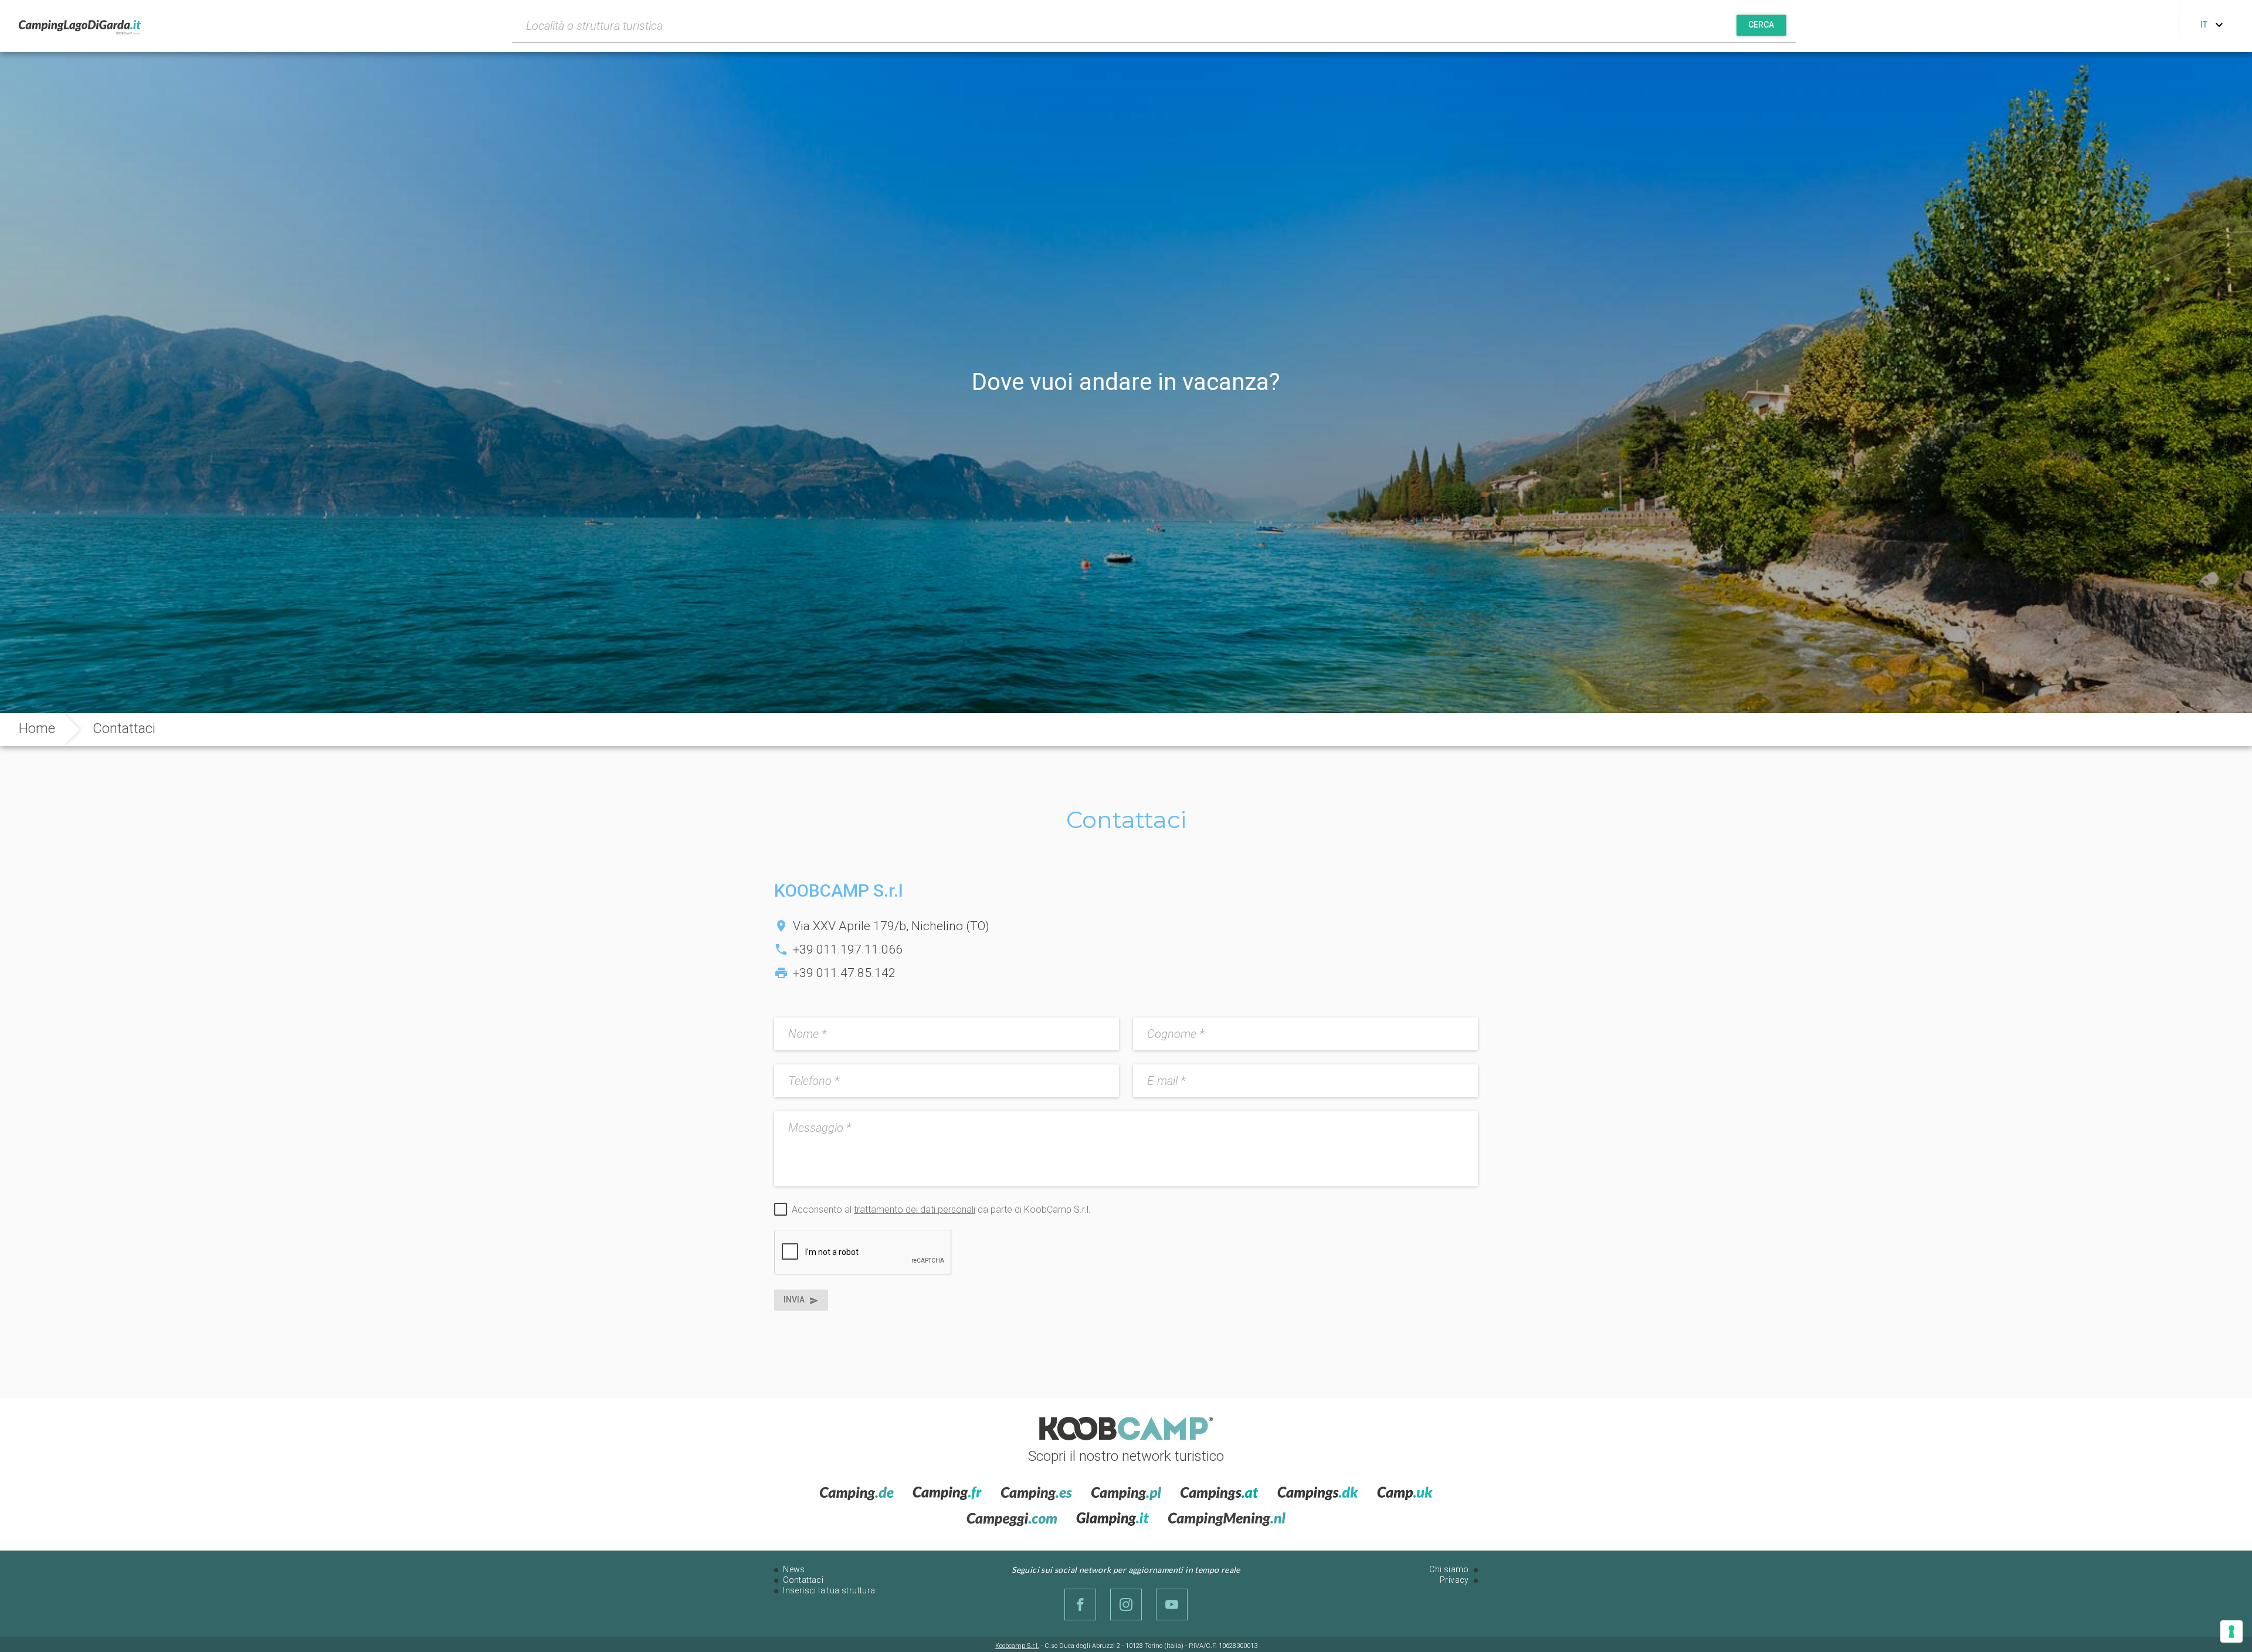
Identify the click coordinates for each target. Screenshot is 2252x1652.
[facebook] (1080, 1604)
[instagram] (1126, 1604)
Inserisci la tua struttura (829, 1590)
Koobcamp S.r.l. (1017, 1646)
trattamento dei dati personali (915, 1210)
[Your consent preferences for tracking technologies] (2231, 1631)
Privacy (1454, 1580)
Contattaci (803, 1580)
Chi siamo (1449, 1569)
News (794, 1569)
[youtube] (1172, 1604)
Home (37, 728)
